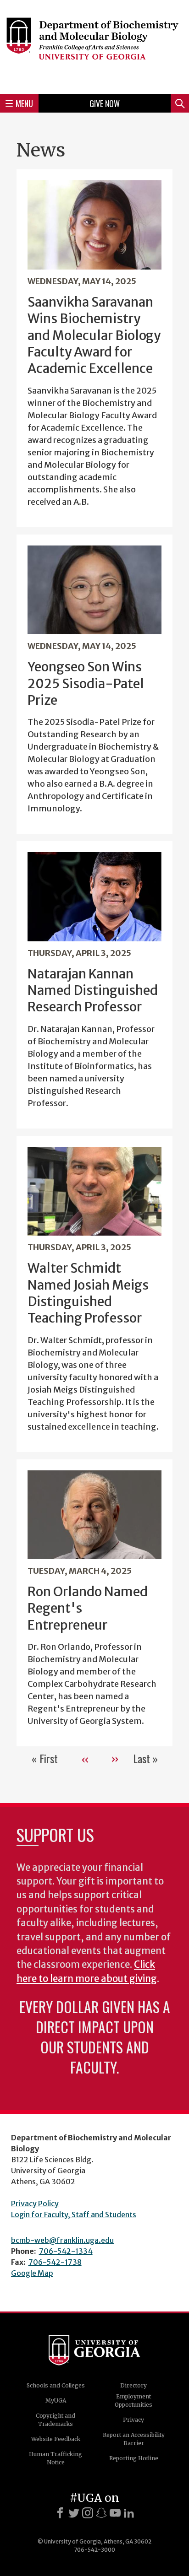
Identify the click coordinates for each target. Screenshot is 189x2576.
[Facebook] (60, 2513)
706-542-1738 (55, 2262)
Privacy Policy (35, 2203)
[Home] (94, 46)
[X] (74, 2513)
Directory (133, 2385)
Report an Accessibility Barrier (134, 2439)
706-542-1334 (66, 2251)
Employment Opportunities (133, 2400)
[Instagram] (88, 2513)
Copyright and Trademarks (56, 2420)
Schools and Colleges (56, 2385)
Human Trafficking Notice (56, 2458)
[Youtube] (115, 2513)
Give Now (105, 103)
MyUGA (56, 2400)
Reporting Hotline (134, 2458)
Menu (24, 103)
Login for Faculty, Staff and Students (74, 2214)
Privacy (133, 2420)
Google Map (32, 2273)
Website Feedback (56, 2439)
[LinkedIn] (129, 2513)
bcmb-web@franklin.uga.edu (62, 2240)
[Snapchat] (101, 2513)
